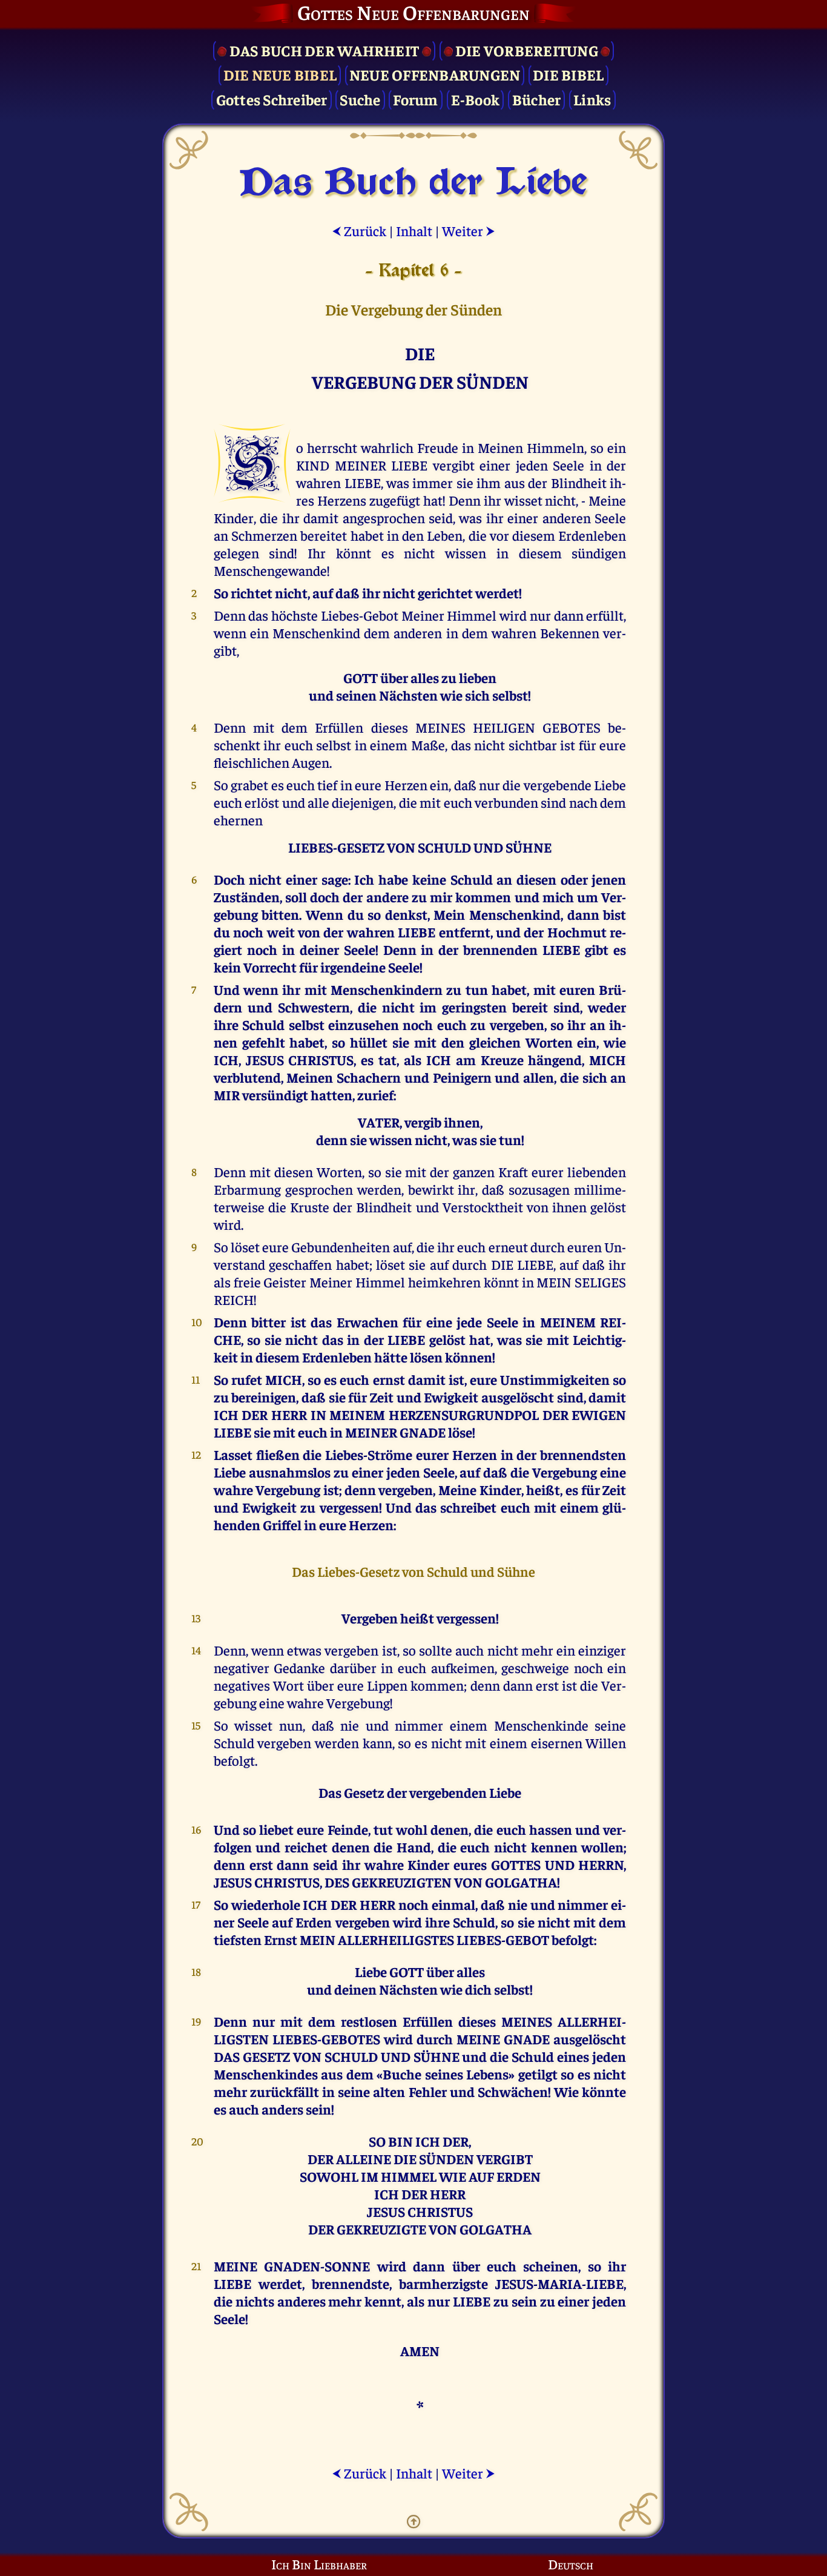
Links (592, 99)
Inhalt (414, 230)
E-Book (476, 99)
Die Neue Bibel (280, 74)
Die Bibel (568, 74)
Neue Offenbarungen (435, 74)
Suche (360, 99)
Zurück (359, 230)
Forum (415, 99)
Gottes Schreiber (272, 99)
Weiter (469, 230)
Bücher (537, 99)
